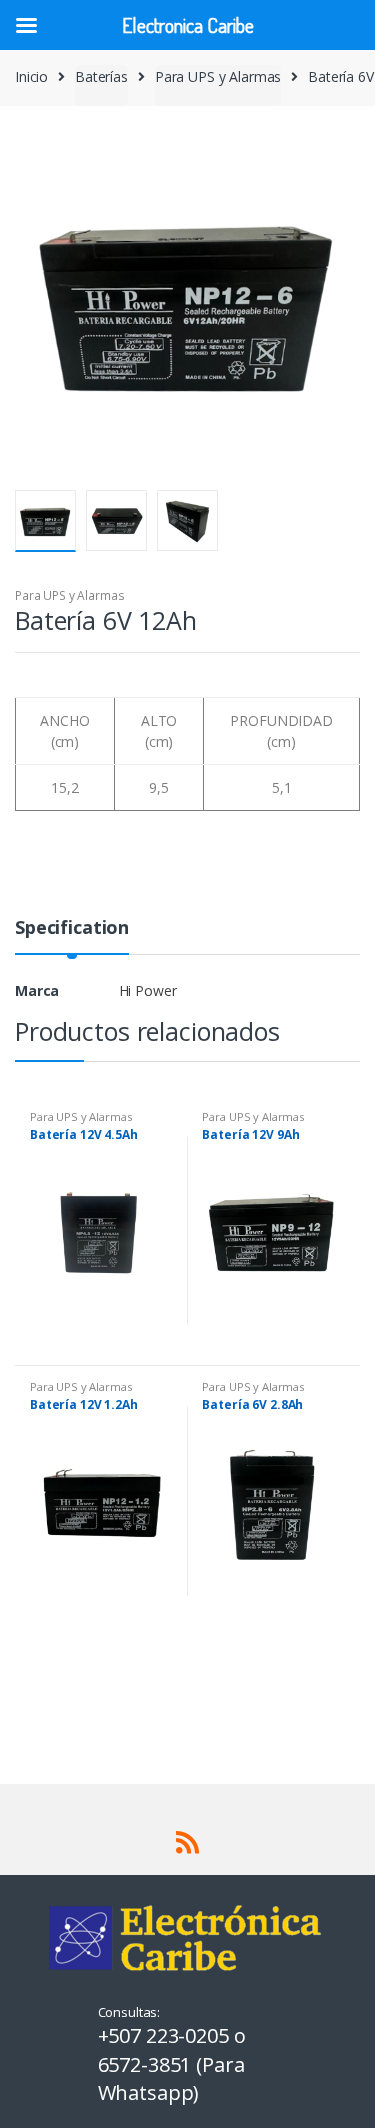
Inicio (31, 76)
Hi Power (148, 990)
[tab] (72, 935)
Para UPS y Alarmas (218, 76)
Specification (72, 928)
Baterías (101, 76)
